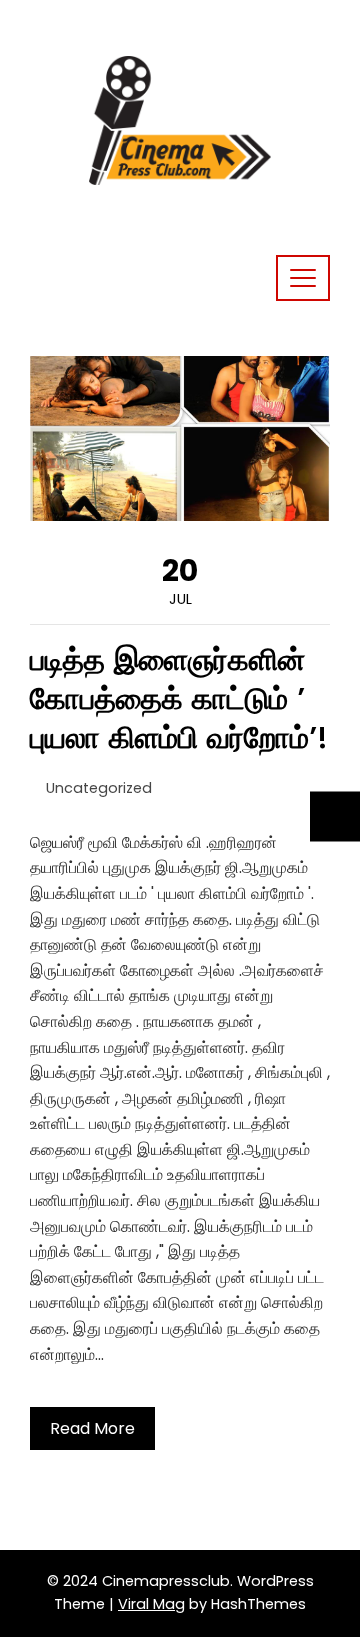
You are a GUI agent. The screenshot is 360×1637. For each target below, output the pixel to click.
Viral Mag (151, 1604)
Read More (92, 1428)
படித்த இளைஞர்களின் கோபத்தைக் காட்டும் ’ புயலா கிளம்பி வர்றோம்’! (179, 698)
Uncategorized (99, 788)
